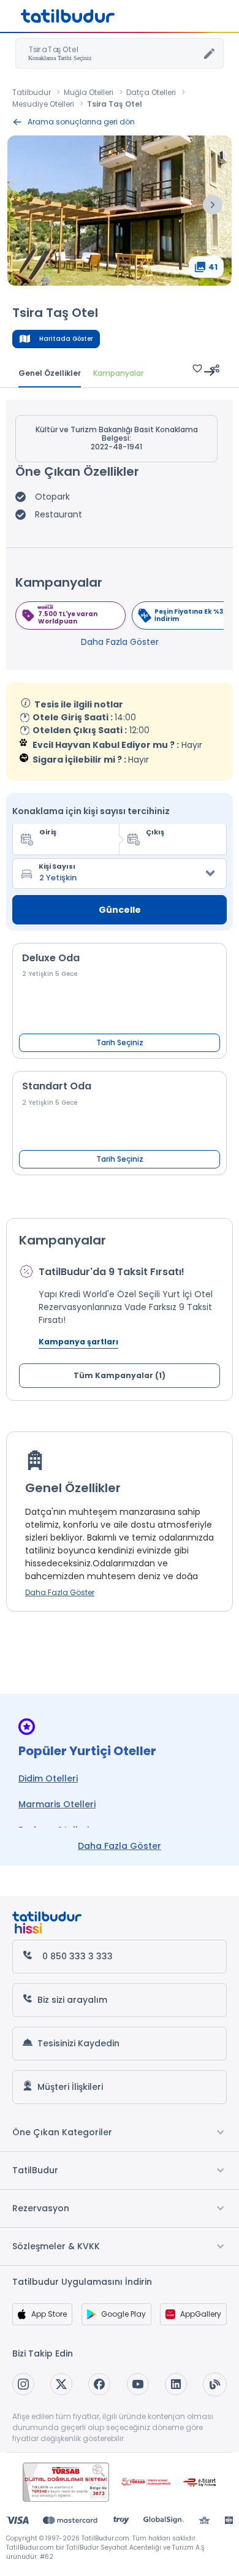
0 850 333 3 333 (78, 1956)
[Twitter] (61, 2384)
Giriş (48, 832)
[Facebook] (99, 2384)
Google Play (123, 2314)
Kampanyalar (118, 373)
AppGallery (201, 2314)
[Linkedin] (176, 2384)
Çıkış (155, 832)
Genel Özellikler (50, 373)
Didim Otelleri (48, 1778)
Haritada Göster (66, 339)
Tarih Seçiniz (120, 1042)
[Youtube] (138, 2384)
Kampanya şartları (78, 1342)
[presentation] (213, 205)
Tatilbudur (32, 92)
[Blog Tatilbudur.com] (215, 2384)
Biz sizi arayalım (72, 2000)
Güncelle (120, 910)
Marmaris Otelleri (57, 1804)
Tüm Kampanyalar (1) (120, 1375)
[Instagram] (23, 2384)
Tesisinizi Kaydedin (78, 2043)
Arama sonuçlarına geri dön (81, 122)
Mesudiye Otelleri (43, 104)
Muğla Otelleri (89, 92)
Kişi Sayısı (57, 866)
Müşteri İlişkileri (70, 2087)
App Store (49, 2314)
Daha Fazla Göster (120, 642)
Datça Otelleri (151, 92)
